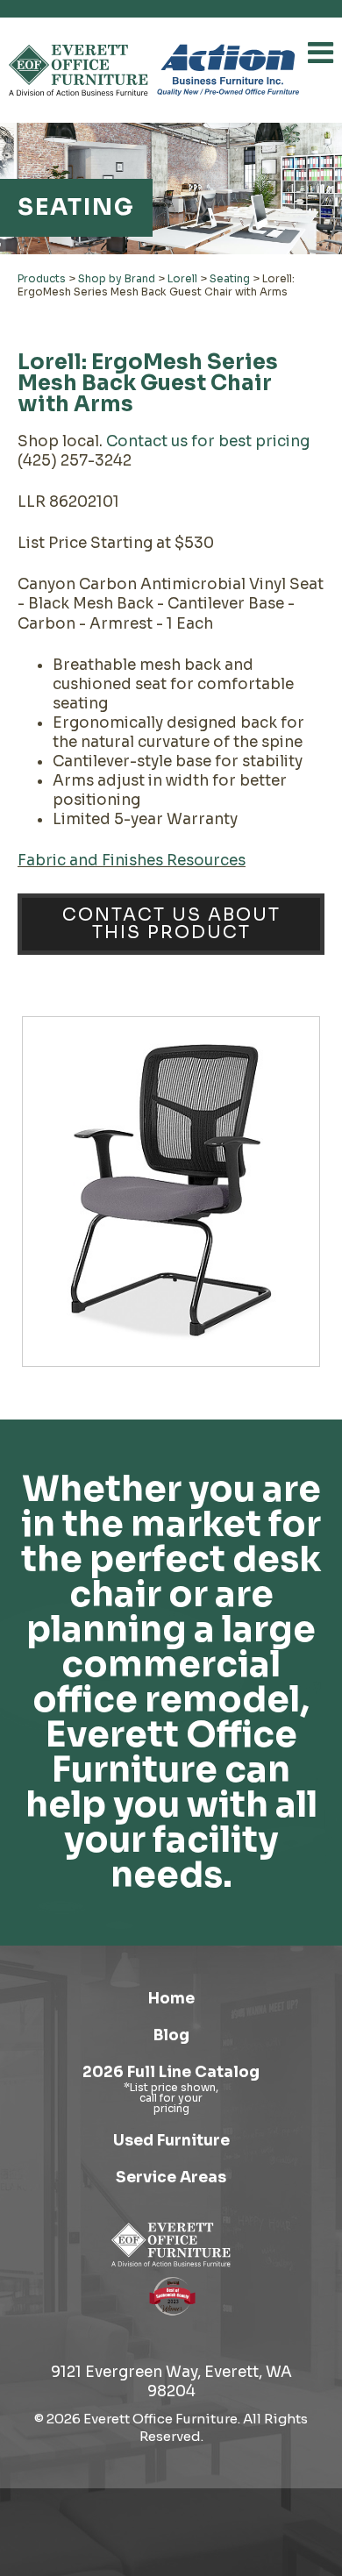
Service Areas (171, 2178)
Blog (171, 2035)
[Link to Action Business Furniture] (228, 70)
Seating (230, 278)
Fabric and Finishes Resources (132, 861)
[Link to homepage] (78, 70)
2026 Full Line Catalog (171, 2072)
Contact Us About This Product (171, 924)
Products (42, 278)
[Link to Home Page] (171, 2245)
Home (171, 1999)
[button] (321, 53)
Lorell (182, 278)
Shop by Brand (117, 278)
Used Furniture (171, 2141)
